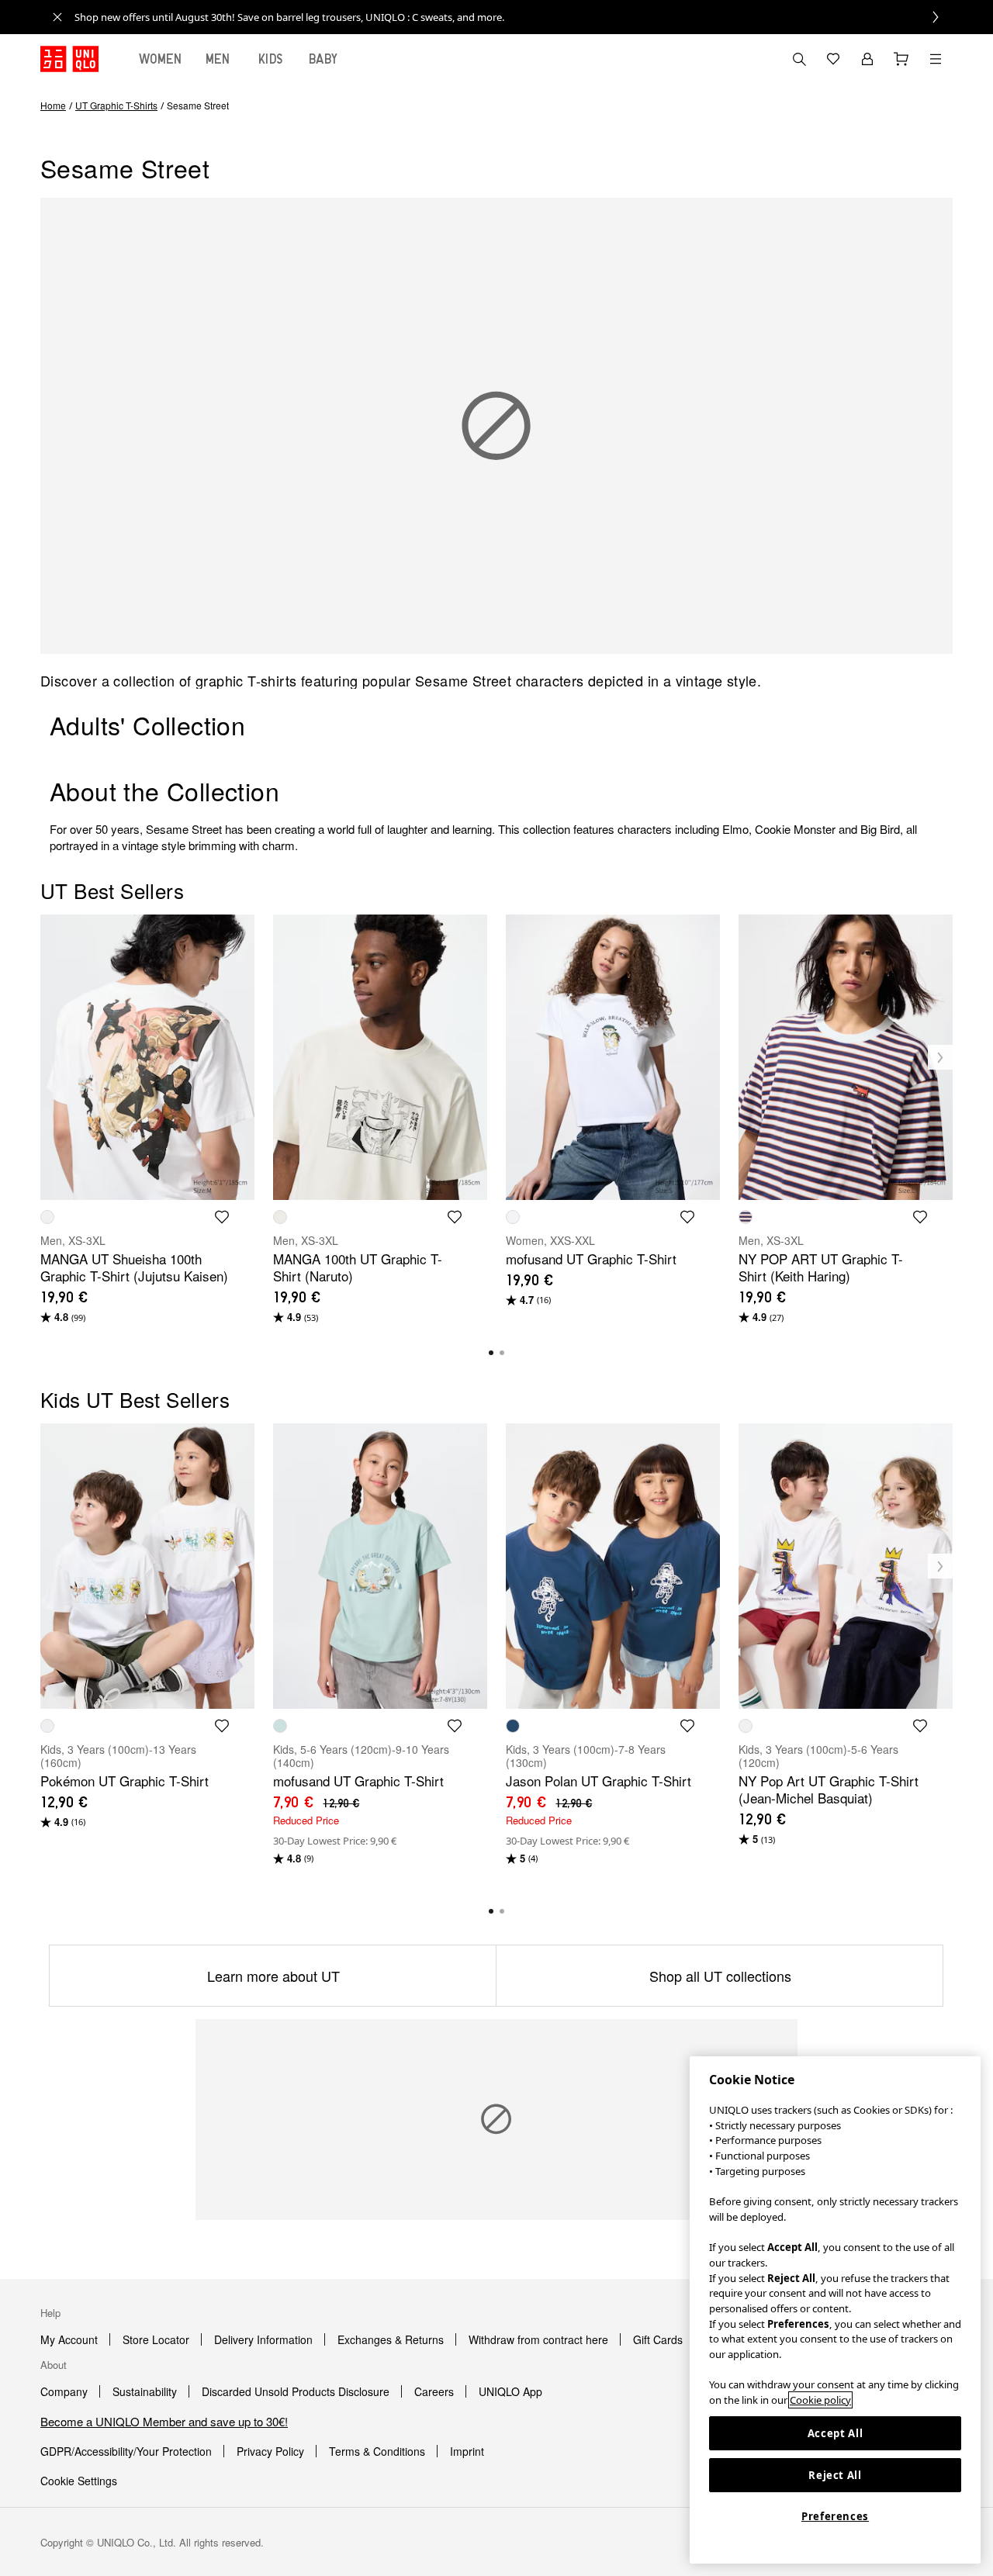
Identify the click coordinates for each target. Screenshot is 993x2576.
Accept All (836, 2433)
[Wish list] (833, 59)
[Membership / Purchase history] (867, 59)
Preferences (835, 2516)
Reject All (835, 2475)
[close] (57, 17)
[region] (835, 2310)
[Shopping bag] (901, 59)
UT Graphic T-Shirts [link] (116, 105)
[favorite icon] (222, 1217)
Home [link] (53, 105)
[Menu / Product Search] (936, 59)
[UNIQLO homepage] (69, 59)
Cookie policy (820, 2400)
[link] (514, 17)
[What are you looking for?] (799, 59)
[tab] (161, 59)
